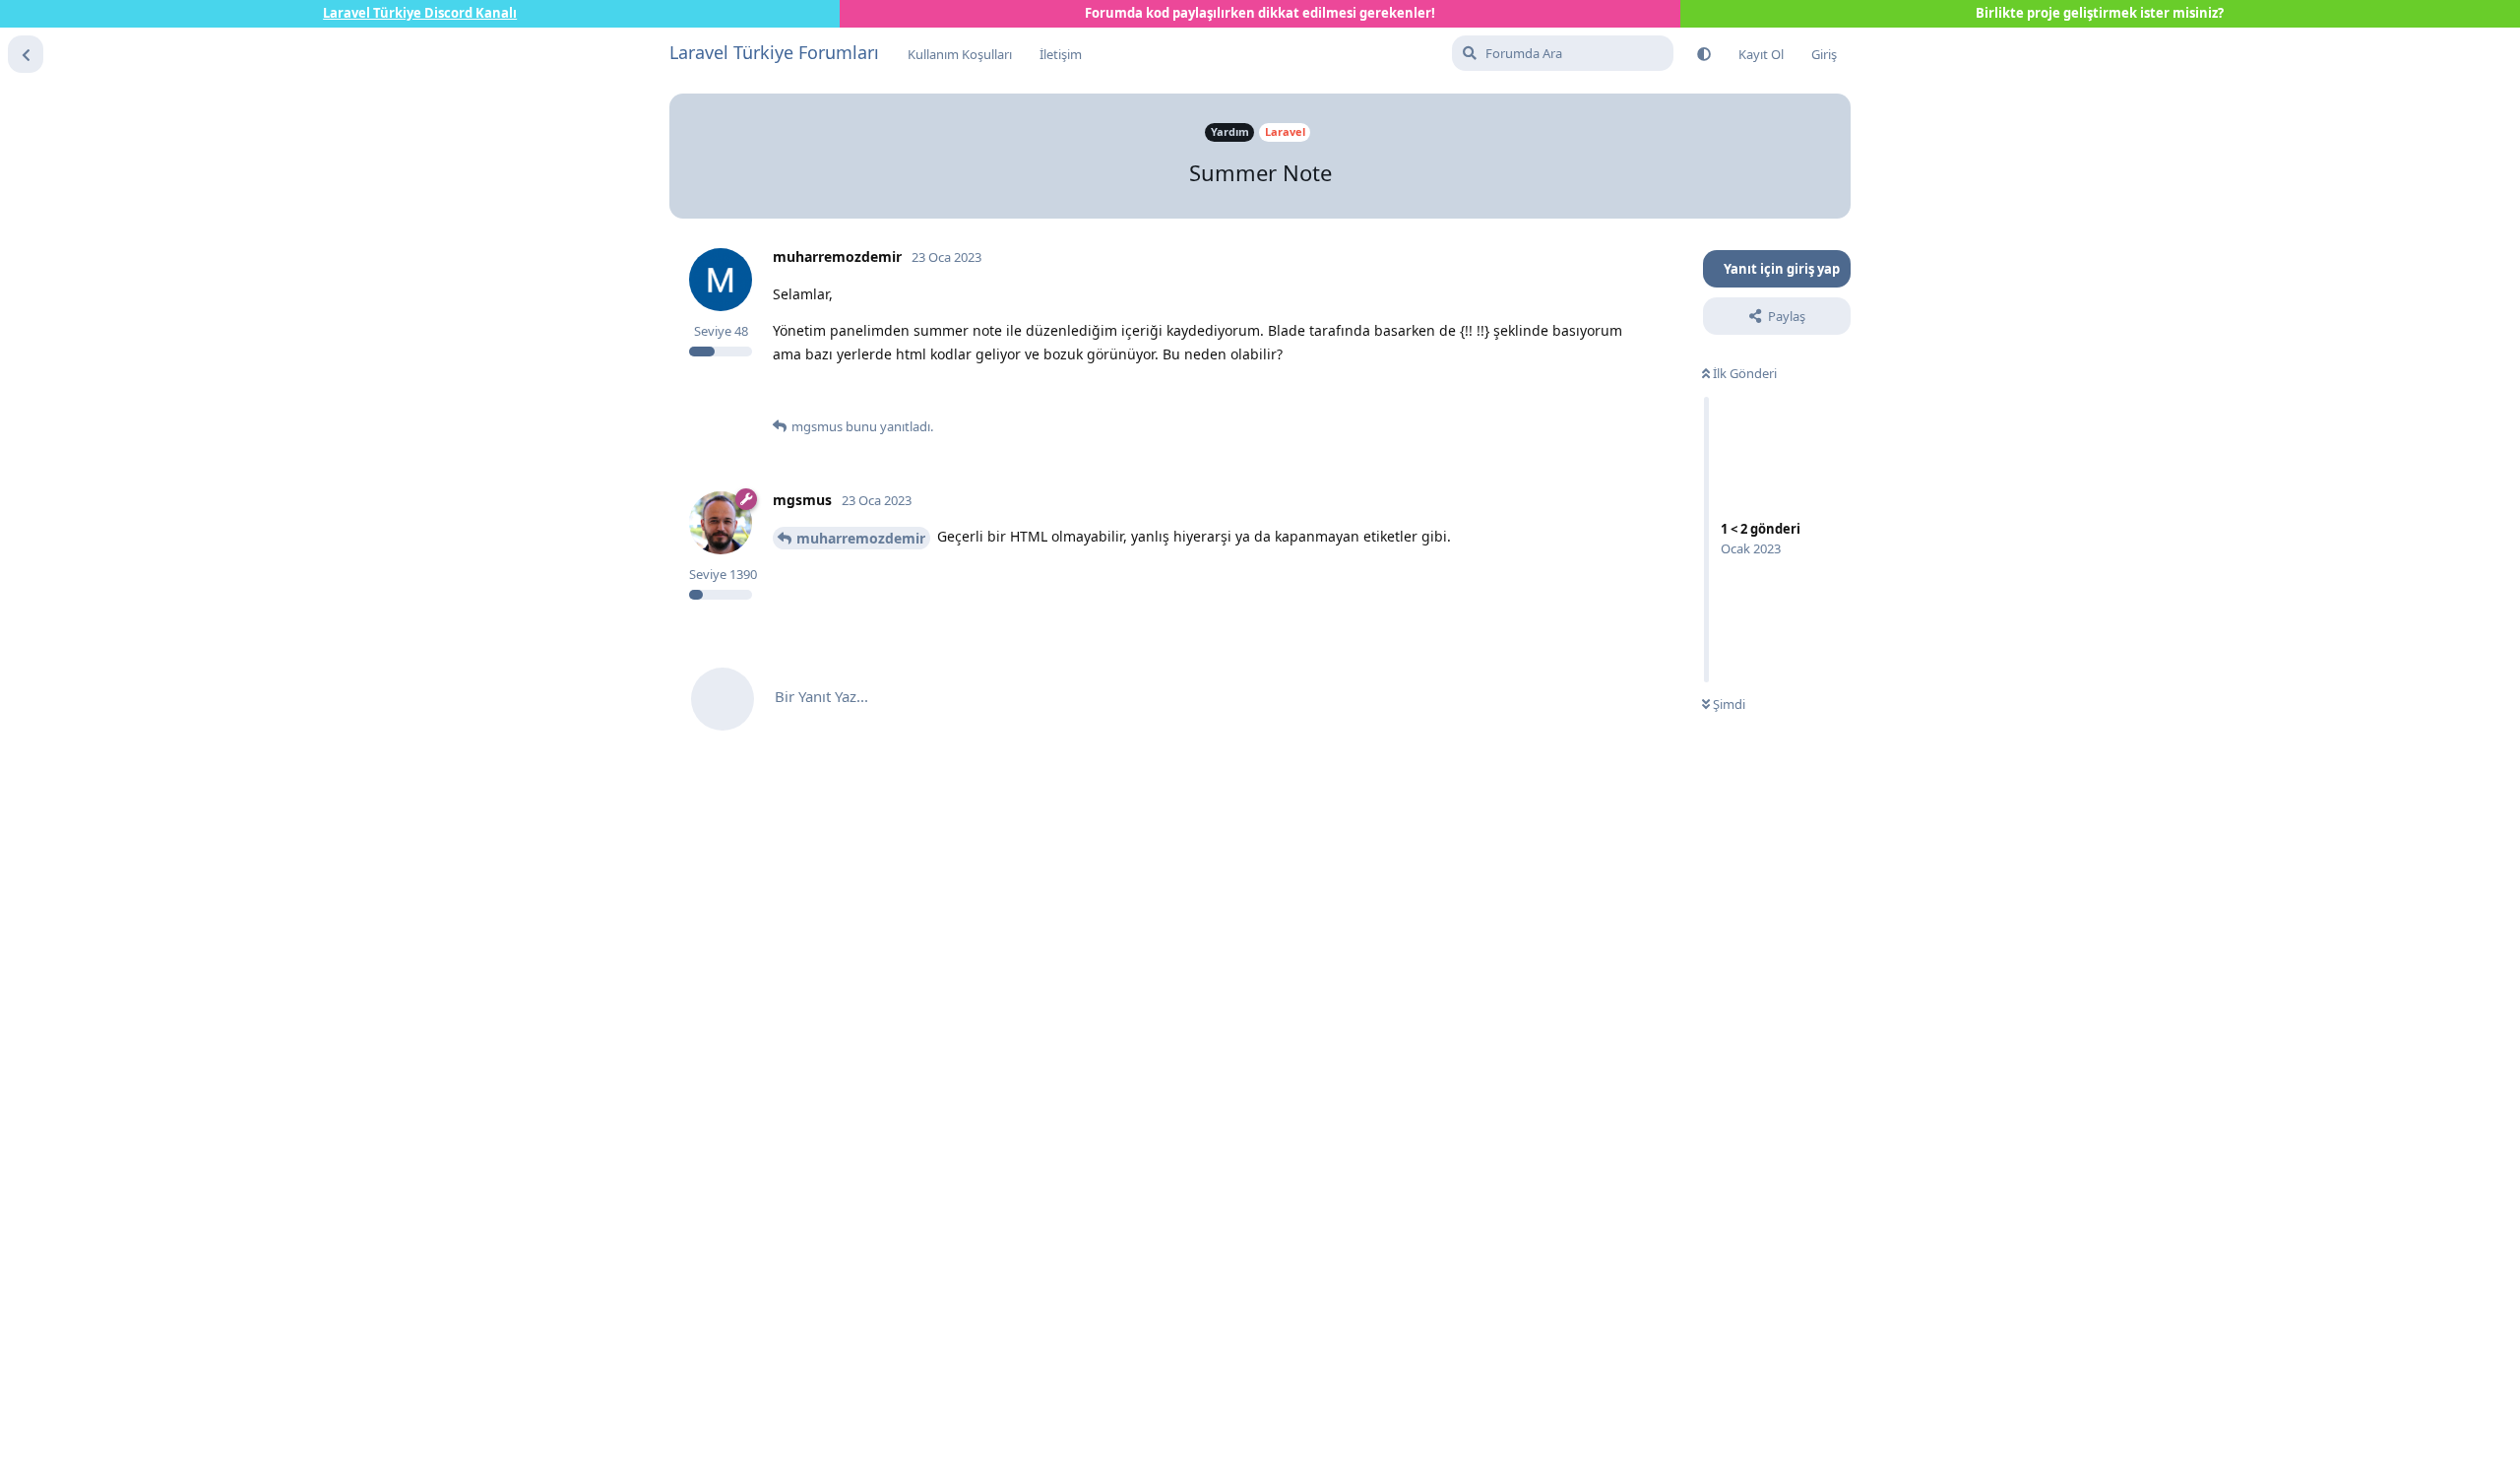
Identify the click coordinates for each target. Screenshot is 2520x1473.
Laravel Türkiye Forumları (774, 52)
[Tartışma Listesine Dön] (26, 54)
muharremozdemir (861, 538)
